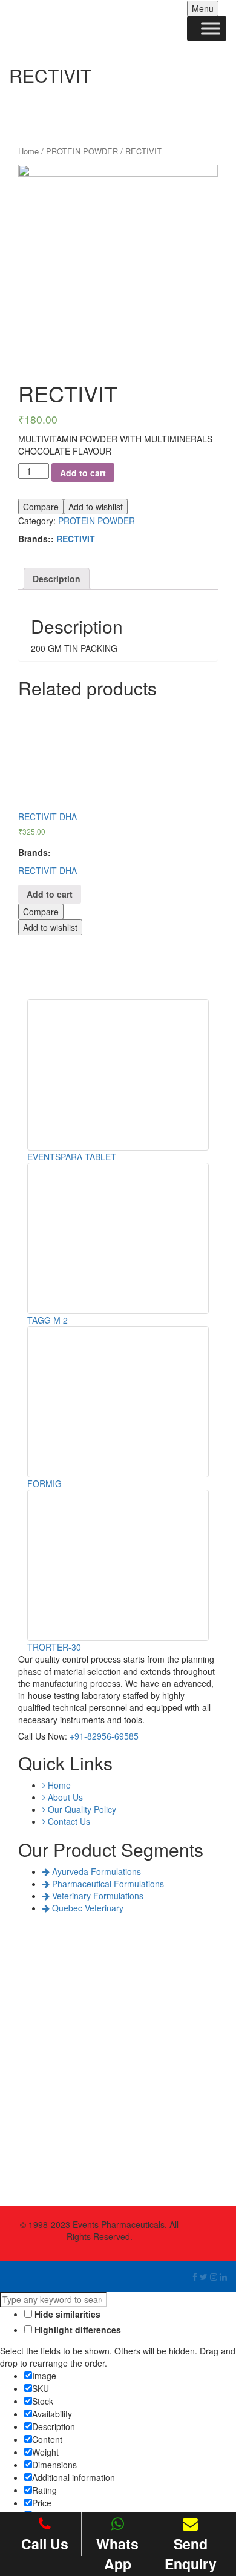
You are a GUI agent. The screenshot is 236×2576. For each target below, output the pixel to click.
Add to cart (83, 473)
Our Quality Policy (81, 1809)
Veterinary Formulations (97, 1896)
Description (57, 579)
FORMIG (44, 1483)
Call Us (45, 2544)
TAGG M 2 (48, 1320)
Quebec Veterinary (87, 1908)
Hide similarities (66, 2314)
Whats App (117, 2554)
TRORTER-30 (54, 1647)
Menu (203, 8)
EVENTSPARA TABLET (72, 1157)
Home (28, 151)
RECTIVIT (76, 539)
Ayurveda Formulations (95, 1871)
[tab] (57, 579)
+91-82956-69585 (104, 1736)
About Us (64, 1797)
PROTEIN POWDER (82, 151)
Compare (41, 507)
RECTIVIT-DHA (48, 870)
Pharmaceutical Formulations (107, 1884)
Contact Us (68, 1821)
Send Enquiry (191, 2554)
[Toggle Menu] (211, 28)
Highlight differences (77, 2330)
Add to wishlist (96, 507)
